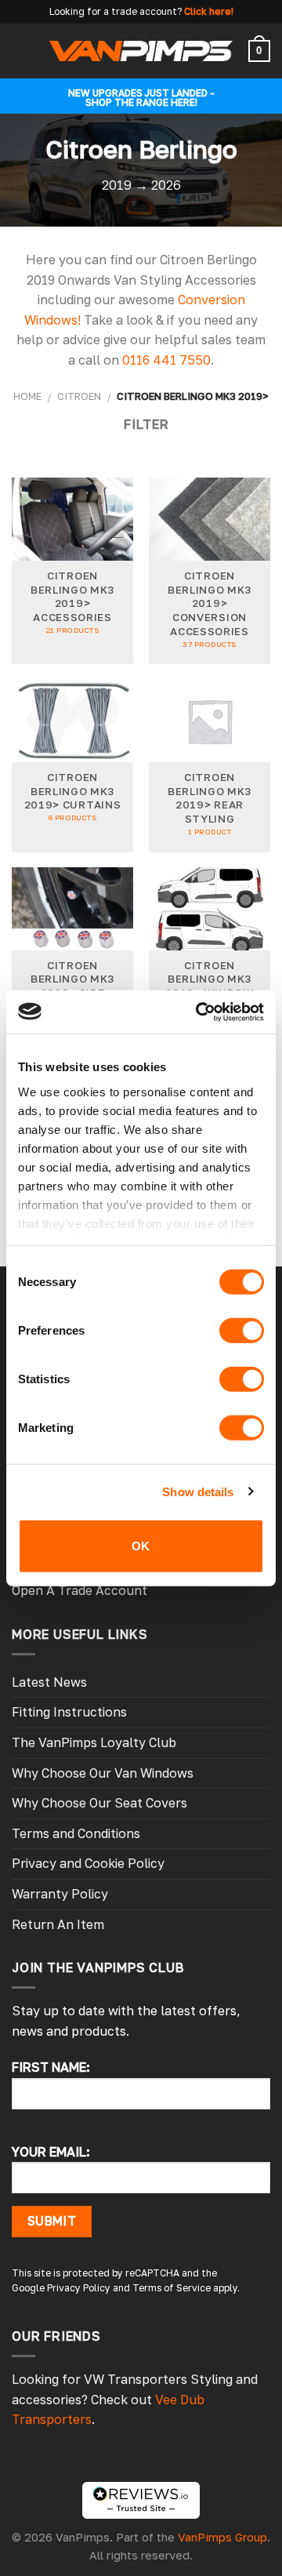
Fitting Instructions (69, 1712)
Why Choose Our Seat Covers (99, 1803)
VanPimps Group (222, 2537)
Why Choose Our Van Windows (103, 1773)
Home (27, 396)
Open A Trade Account (80, 1590)
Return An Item (58, 1924)
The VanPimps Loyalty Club (94, 1742)
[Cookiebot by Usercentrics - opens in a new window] (199, 1012)
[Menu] (21, 51)
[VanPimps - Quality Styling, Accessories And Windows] (141, 51)
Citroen (79, 396)
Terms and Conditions (76, 1833)
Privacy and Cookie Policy (88, 1863)
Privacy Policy (79, 2288)
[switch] (242, 1331)
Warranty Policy (60, 1894)
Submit (52, 2221)
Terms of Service (172, 2288)
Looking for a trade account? (116, 11)
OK (141, 1546)
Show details (198, 1491)
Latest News (49, 1682)
